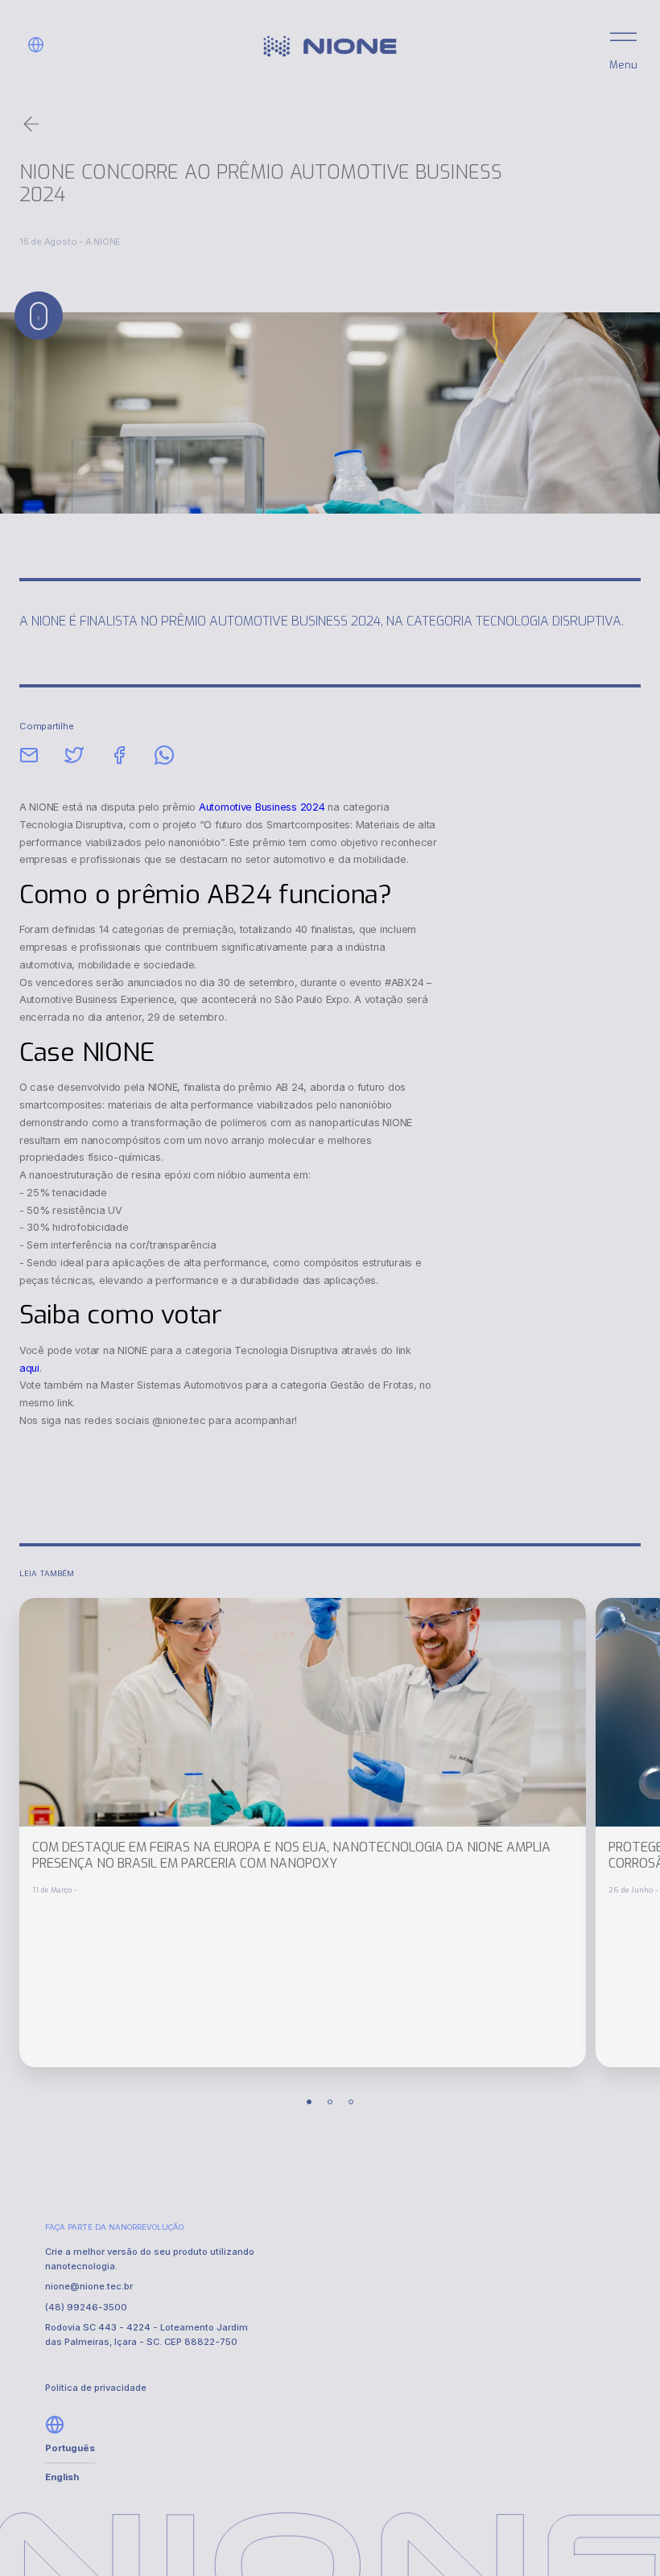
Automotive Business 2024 (262, 807)
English (62, 2477)
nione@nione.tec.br (89, 2286)
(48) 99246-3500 (86, 2307)
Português (70, 2448)
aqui (29, 1368)
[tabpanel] (303, 1832)
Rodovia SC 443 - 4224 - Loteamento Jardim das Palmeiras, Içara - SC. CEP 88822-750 (146, 2334)
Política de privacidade (96, 2388)
